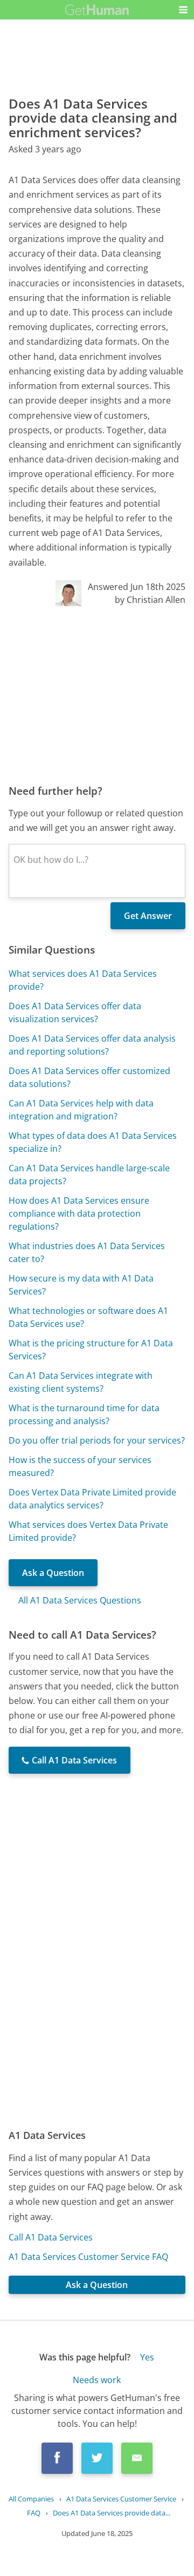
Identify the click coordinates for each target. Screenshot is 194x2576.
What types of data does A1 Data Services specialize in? (93, 1142)
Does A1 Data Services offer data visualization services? (75, 1012)
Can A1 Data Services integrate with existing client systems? (81, 1382)
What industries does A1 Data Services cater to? (87, 1252)
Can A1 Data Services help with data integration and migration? (81, 1110)
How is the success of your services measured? (80, 1466)
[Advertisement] (97, 695)
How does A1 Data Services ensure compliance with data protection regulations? (79, 1213)
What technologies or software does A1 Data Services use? (88, 1317)
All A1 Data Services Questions (80, 1600)
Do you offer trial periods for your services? (97, 1440)
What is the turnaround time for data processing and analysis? (84, 1414)
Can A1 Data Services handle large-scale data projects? (89, 1175)
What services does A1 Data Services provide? (83, 980)
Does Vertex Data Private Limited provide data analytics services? (92, 1499)
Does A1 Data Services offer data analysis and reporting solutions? (92, 1045)
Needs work (97, 2379)
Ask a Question (53, 1573)
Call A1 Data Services (51, 2237)
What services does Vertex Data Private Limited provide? (88, 1531)
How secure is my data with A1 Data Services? (81, 1285)
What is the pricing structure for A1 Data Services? (91, 1350)
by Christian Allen (150, 600)
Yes (147, 2357)
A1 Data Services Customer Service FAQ (88, 2257)
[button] (183, 10)
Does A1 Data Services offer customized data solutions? (89, 1077)
